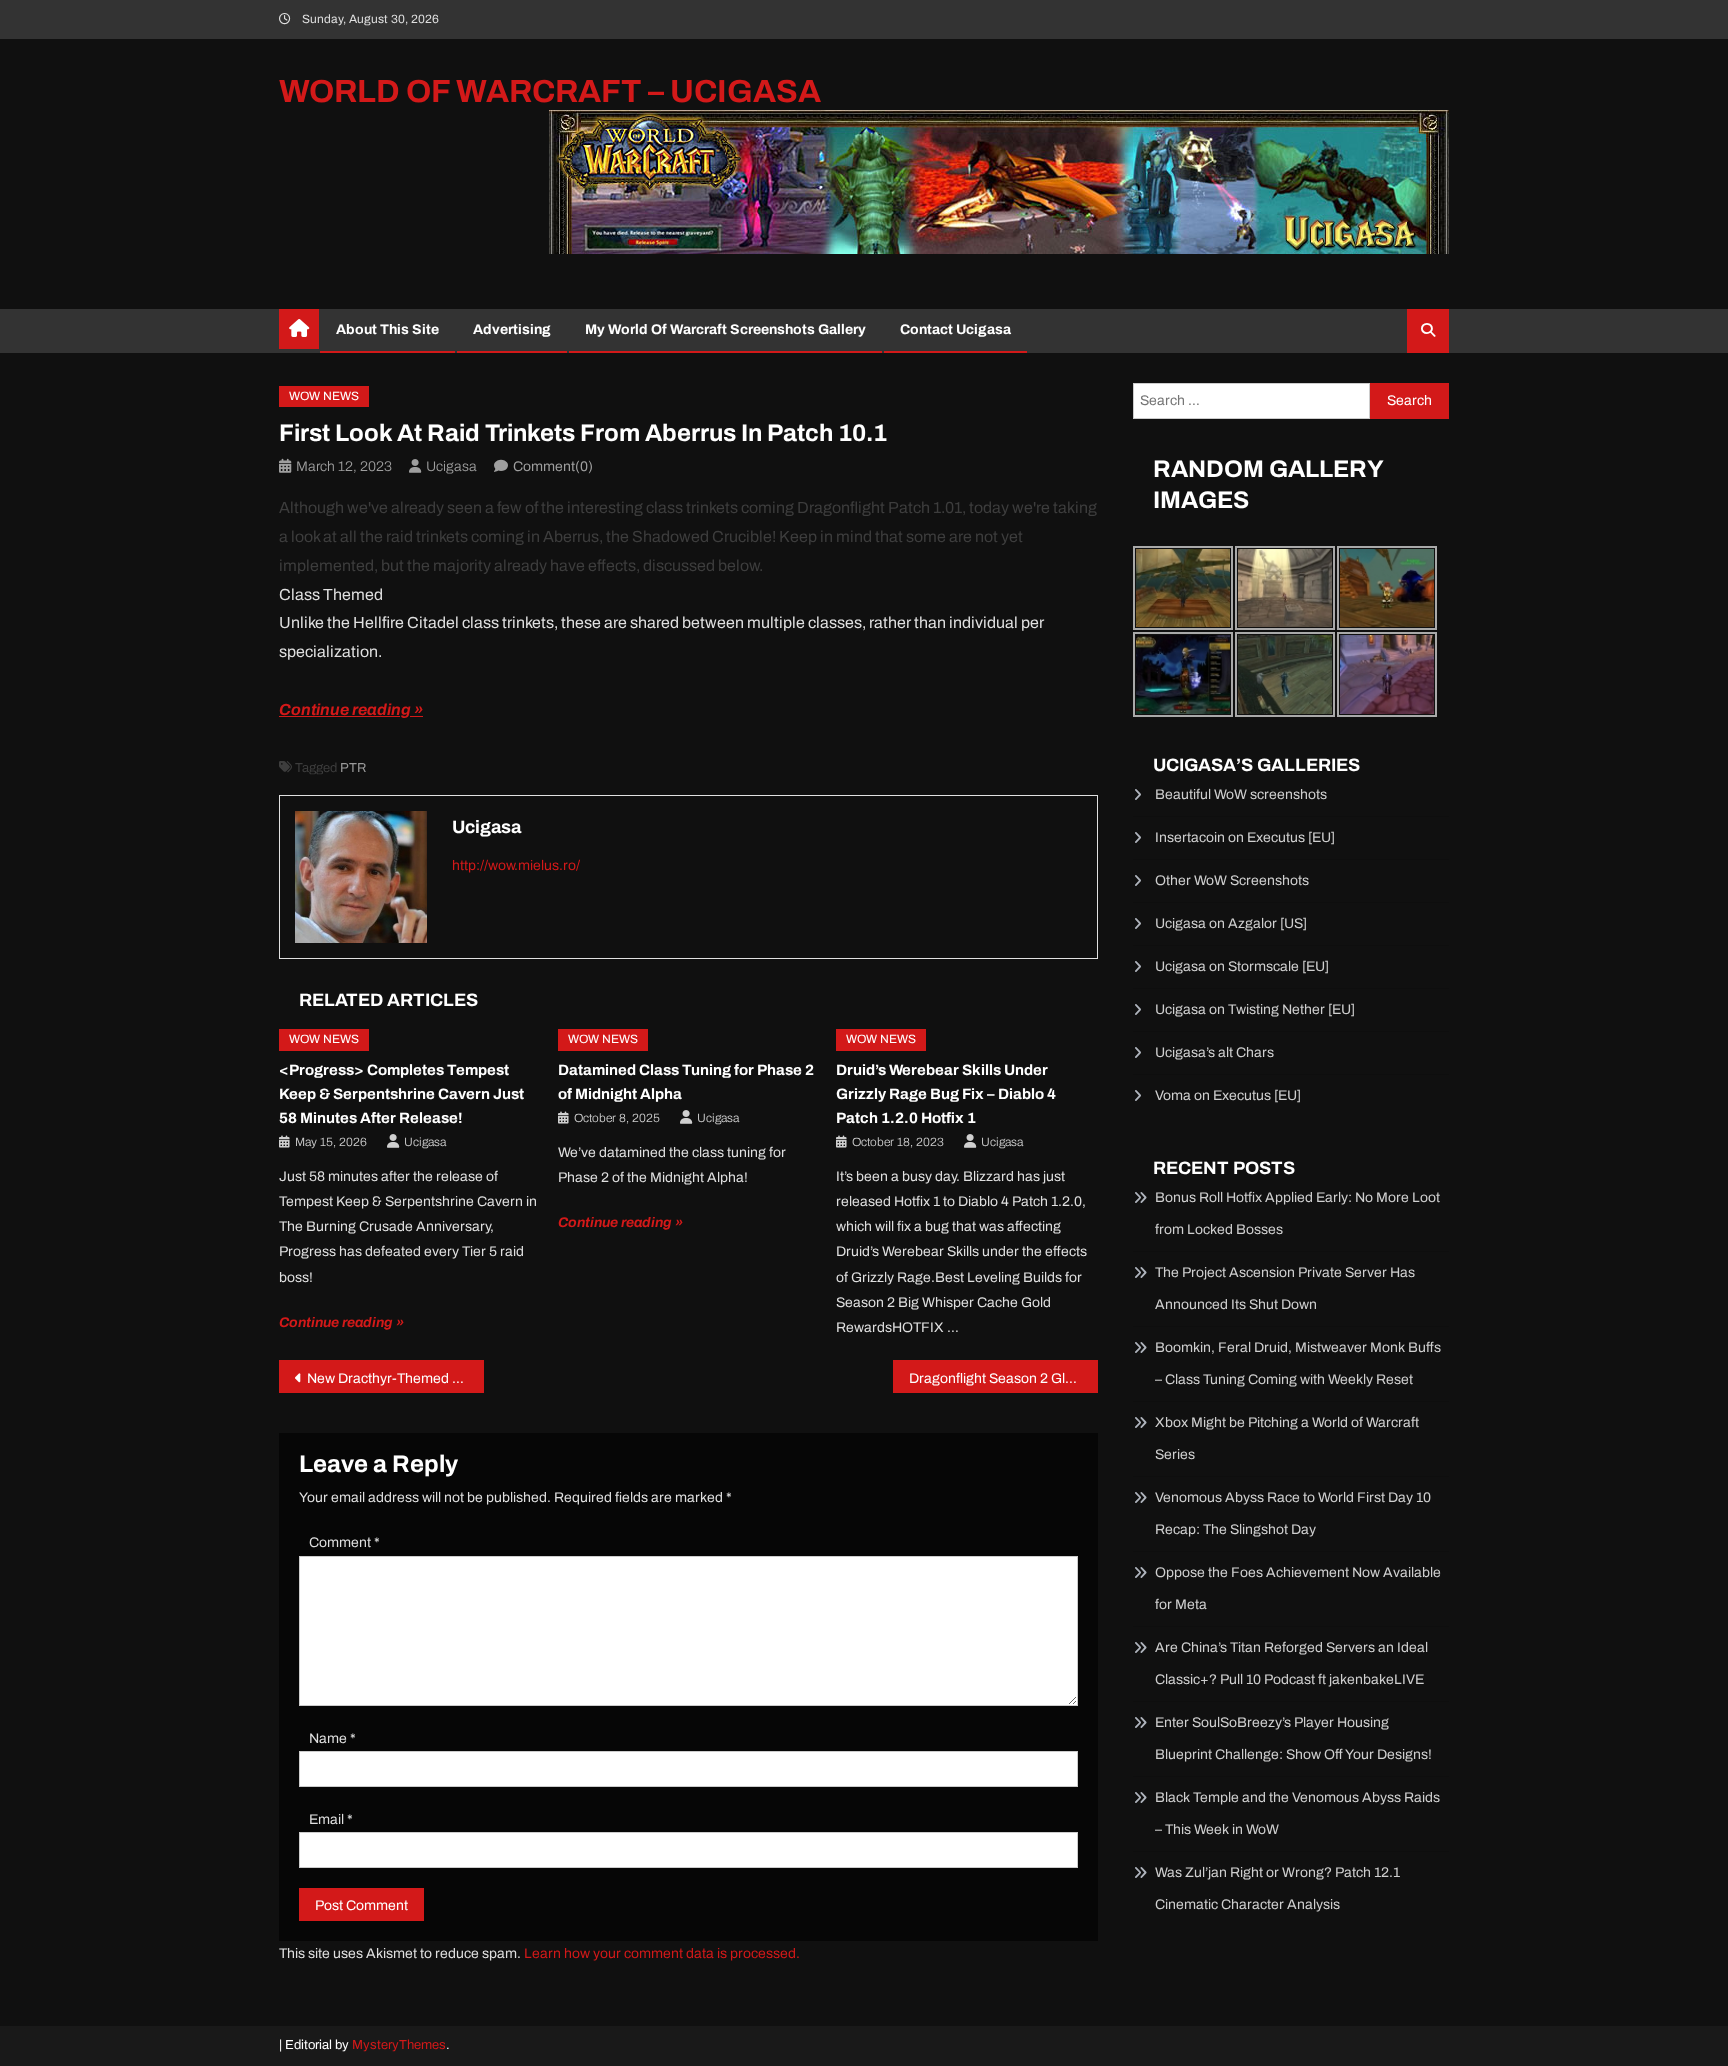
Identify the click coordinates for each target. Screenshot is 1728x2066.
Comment (344, 1542)
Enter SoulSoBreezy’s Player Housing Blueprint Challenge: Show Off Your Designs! (1293, 1738)
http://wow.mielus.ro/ (516, 865)
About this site (387, 329)
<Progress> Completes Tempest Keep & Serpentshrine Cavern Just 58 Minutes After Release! (401, 1094)
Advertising (512, 329)
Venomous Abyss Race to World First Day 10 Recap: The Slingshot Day (1293, 1513)
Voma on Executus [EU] (1228, 1095)
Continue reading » (351, 709)
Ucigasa (451, 466)
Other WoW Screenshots (1232, 880)
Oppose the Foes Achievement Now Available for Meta (1298, 1588)
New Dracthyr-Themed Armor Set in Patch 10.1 (395, 1378)
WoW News (324, 396)
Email (331, 1819)
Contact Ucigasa (955, 329)
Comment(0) (553, 466)
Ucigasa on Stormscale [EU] (1242, 966)
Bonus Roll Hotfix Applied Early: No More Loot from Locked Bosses (1297, 1213)
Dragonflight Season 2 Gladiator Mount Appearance (1003, 1378)
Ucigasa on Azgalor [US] (1231, 923)
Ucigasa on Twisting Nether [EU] (1255, 1009)
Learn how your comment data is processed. (662, 1953)
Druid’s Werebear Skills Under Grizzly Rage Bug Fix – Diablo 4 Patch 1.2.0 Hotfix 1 (946, 1094)
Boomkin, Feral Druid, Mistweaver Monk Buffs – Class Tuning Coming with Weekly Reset (1298, 1363)
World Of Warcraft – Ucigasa (550, 91)
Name (332, 1738)
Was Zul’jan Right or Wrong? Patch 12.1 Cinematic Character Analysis (1277, 1888)
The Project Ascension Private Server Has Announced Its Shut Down (1285, 1288)
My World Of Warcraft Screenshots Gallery (725, 329)
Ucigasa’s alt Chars (1214, 1052)
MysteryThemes (399, 2045)
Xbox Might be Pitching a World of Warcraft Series (1287, 1438)
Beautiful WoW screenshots (1241, 794)
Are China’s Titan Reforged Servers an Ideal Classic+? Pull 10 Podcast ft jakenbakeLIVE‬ (1291, 1663)
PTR (353, 768)
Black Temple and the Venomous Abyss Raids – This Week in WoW (1297, 1813)
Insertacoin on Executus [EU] (1245, 837)
